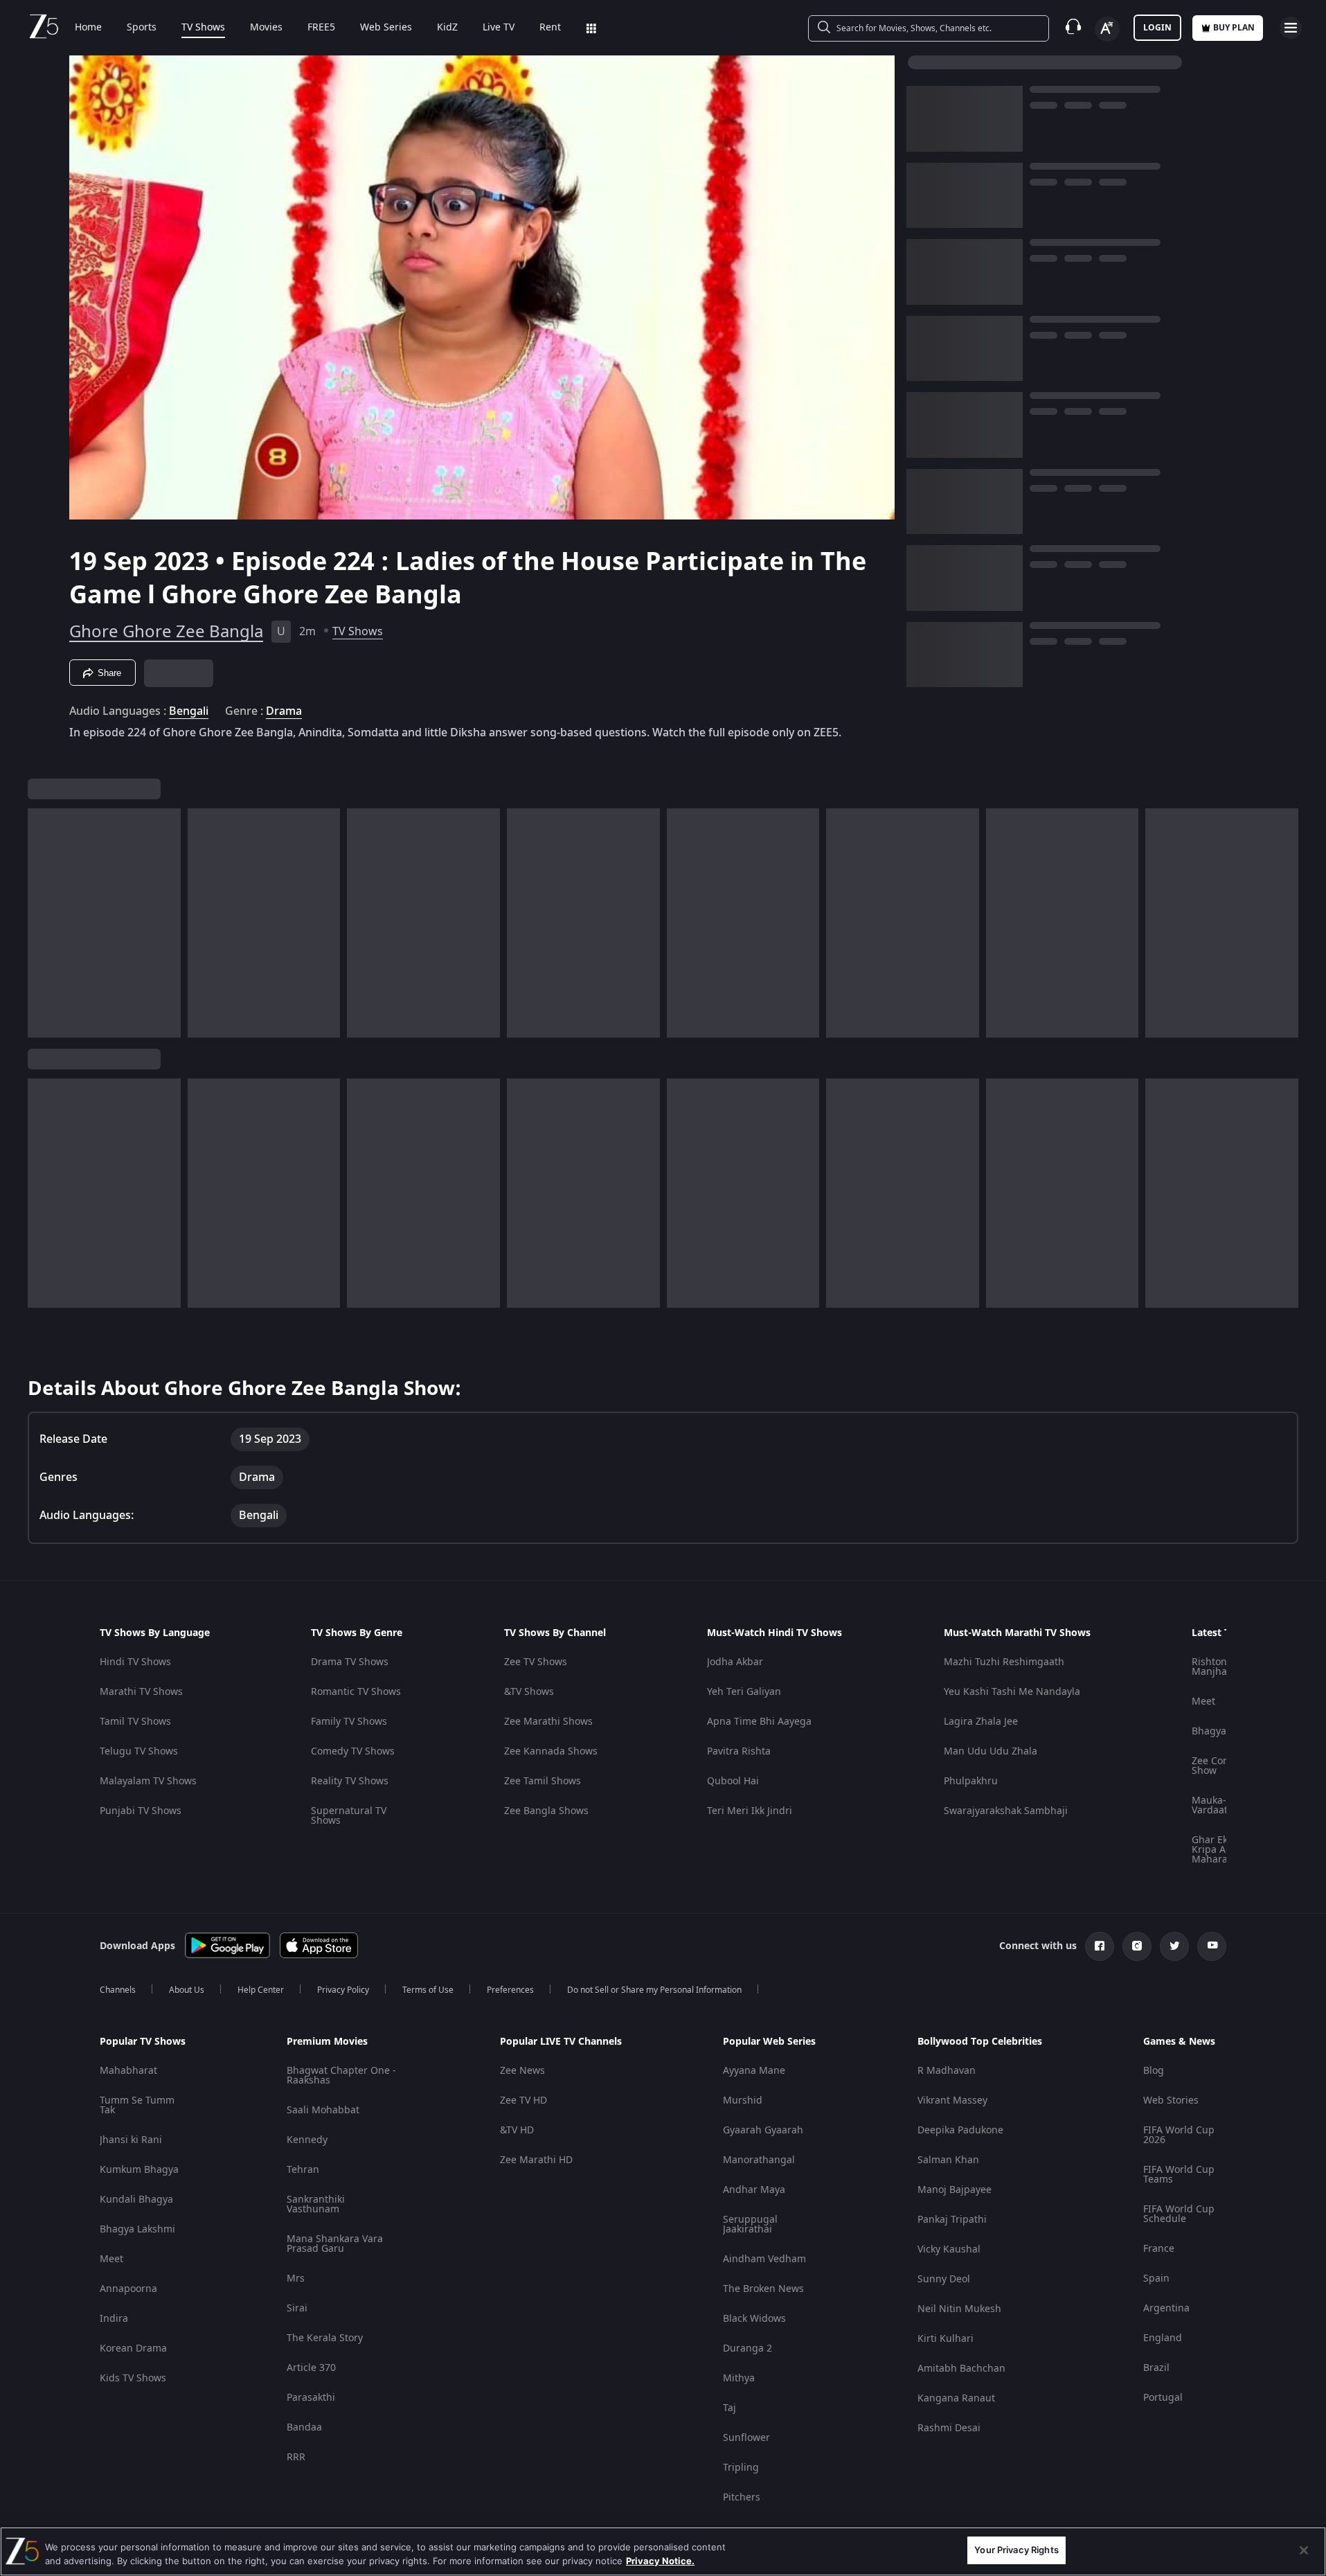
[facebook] (1100, 1946)
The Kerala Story (325, 2338)
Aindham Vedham (764, 2259)
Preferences (510, 1990)
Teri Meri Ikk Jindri (750, 1811)
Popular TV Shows (143, 2042)
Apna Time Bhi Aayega (759, 1722)
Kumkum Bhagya (139, 2170)
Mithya (739, 2378)
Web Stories (1171, 2100)
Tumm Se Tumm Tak (137, 2105)
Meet (1203, 1702)
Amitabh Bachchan (961, 2369)
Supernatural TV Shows (349, 1816)
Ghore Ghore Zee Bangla (166, 632)
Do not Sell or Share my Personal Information (654, 1990)
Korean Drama (133, 2348)
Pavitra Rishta (739, 1751)
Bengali (189, 711)
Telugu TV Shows (139, 1751)
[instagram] (1137, 1946)
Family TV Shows (349, 1722)
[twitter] (1174, 1946)
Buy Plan (1234, 28)
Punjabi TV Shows (141, 1811)
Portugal (1163, 2398)
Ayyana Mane (754, 2071)
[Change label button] (1107, 29)
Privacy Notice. (660, 2561)
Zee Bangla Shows (546, 1811)
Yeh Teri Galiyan (744, 1692)
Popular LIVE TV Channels (561, 2042)
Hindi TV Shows (135, 1662)
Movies (266, 28)
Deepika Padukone (960, 2130)
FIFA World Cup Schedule (1179, 2214)
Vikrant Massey (952, 2100)
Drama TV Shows (350, 1662)
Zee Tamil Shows (543, 1781)
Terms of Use (428, 1990)
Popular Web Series (769, 2042)
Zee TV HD (523, 2100)
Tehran (303, 2170)
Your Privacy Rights (1016, 2550)
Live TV (499, 28)
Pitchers (742, 2497)
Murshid (743, 2100)
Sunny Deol (944, 2279)
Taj (729, 2408)
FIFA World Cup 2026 (1179, 2135)
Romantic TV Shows (356, 1692)
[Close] (1304, 2550)
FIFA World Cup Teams (1179, 2175)
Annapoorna (128, 2289)
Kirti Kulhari (946, 2339)
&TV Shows (529, 1692)
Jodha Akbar (735, 1662)
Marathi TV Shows (141, 1692)
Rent (550, 28)
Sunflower (746, 2438)
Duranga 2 (747, 2348)
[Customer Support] (1073, 28)
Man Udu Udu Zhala (991, 1751)
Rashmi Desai (949, 2428)
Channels (118, 1990)
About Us (187, 1990)
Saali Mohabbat (323, 2110)
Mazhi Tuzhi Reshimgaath (1004, 1662)
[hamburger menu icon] (1291, 28)
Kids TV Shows (133, 2378)
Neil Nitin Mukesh (959, 2309)
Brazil (1156, 2368)
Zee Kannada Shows (551, 1751)
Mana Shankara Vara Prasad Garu (335, 2244)
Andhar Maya (754, 2190)
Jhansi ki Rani (131, 2140)
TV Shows (203, 28)
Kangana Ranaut (956, 2398)
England (1163, 2338)
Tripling (741, 2468)
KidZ (447, 28)
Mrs (296, 2279)
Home (88, 28)
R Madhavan (947, 2071)
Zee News (522, 2071)
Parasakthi (311, 2398)
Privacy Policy (343, 1990)
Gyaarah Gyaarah (763, 2130)
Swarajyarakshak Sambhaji (1006, 1811)
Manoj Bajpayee (955, 2190)
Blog (1154, 2071)
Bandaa (304, 2427)
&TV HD (517, 2130)
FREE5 (321, 28)
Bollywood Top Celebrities (980, 2042)
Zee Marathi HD (536, 2160)
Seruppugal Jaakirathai (750, 2224)
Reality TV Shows (350, 1781)
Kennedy (307, 2140)
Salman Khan (948, 2160)
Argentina (1166, 2308)
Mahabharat (128, 2071)
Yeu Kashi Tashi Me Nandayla (1012, 1692)
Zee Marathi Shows (548, 1722)
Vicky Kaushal (949, 2249)
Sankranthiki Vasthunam (316, 2204)
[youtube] (1212, 1946)
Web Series (386, 28)
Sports (142, 28)
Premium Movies (327, 2042)
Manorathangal (759, 2160)
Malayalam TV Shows (148, 1781)
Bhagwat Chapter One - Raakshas (341, 2076)
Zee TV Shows (536, 1662)
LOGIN (1157, 28)
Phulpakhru (971, 1781)
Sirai (297, 2308)
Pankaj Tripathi (952, 2220)
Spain (1156, 2279)
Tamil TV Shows (135, 1722)
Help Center (261, 1990)
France (1159, 2249)
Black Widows (754, 2319)
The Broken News (763, 2289)
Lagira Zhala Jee (981, 1722)
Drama (284, 711)
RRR (296, 2457)
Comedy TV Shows (353, 1751)
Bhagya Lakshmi (137, 2229)
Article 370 (311, 2368)
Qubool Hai (733, 1781)
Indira (114, 2319)
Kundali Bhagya (136, 2200)
